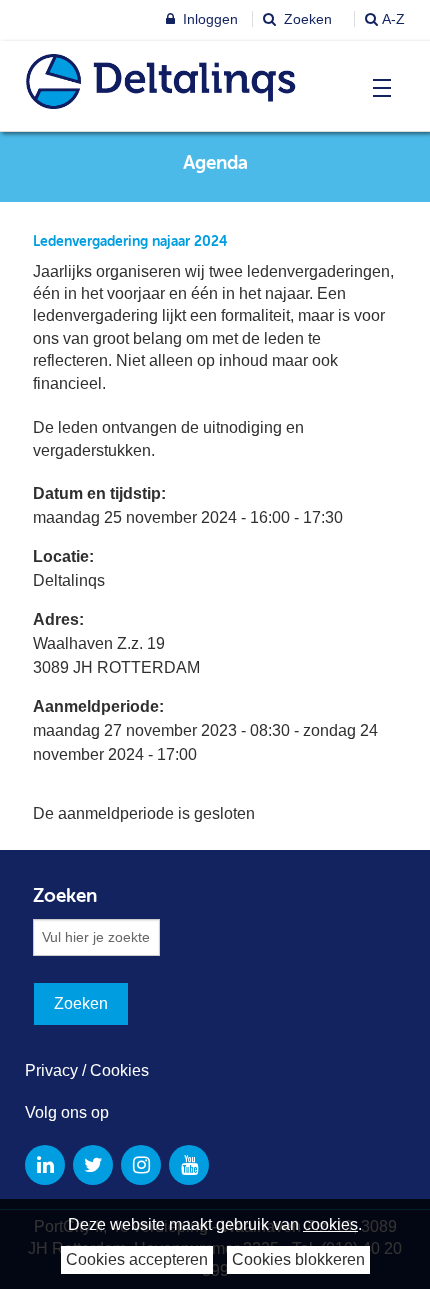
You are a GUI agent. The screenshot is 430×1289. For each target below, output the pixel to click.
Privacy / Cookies (87, 1070)
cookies (330, 1224)
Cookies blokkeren (298, 1259)
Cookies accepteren (137, 1259)
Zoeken (306, 19)
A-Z (393, 19)
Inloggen (208, 19)
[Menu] (377, 88)
